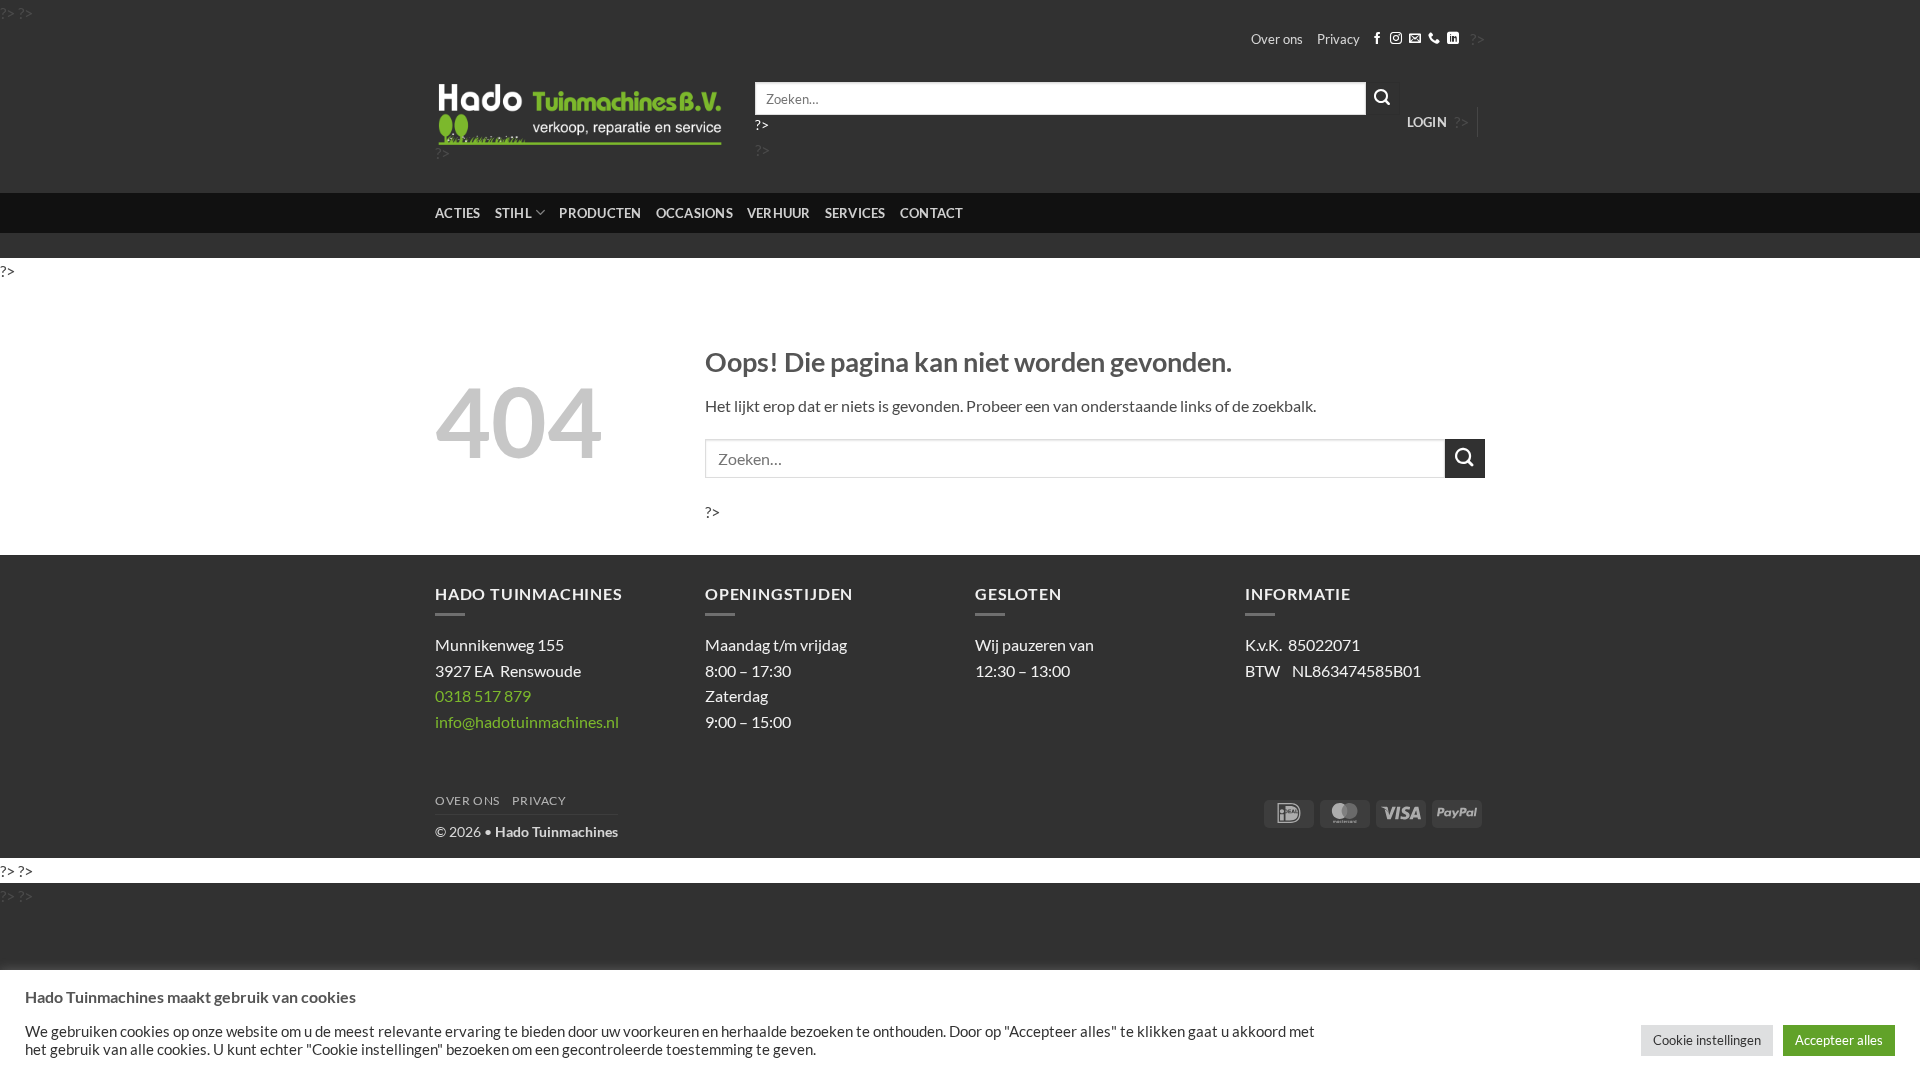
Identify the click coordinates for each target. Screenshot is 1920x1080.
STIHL (513, 213)
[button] (1427, 122)
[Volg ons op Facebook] (1377, 39)
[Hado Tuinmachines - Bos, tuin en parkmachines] (580, 114)
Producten (600, 213)
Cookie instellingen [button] (1707, 1040)
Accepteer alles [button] (1839, 1040)
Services (855, 213)
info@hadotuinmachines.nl (527, 721)
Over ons (1277, 39)
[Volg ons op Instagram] (1396, 39)
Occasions (694, 213)
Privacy (1338, 39)
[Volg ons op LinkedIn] (1453, 39)
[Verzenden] (1383, 98)
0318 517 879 (483, 695)
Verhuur (779, 213)
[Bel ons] (1434, 39)
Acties (458, 213)
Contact (932, 213)
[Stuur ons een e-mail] (1415, 39)
